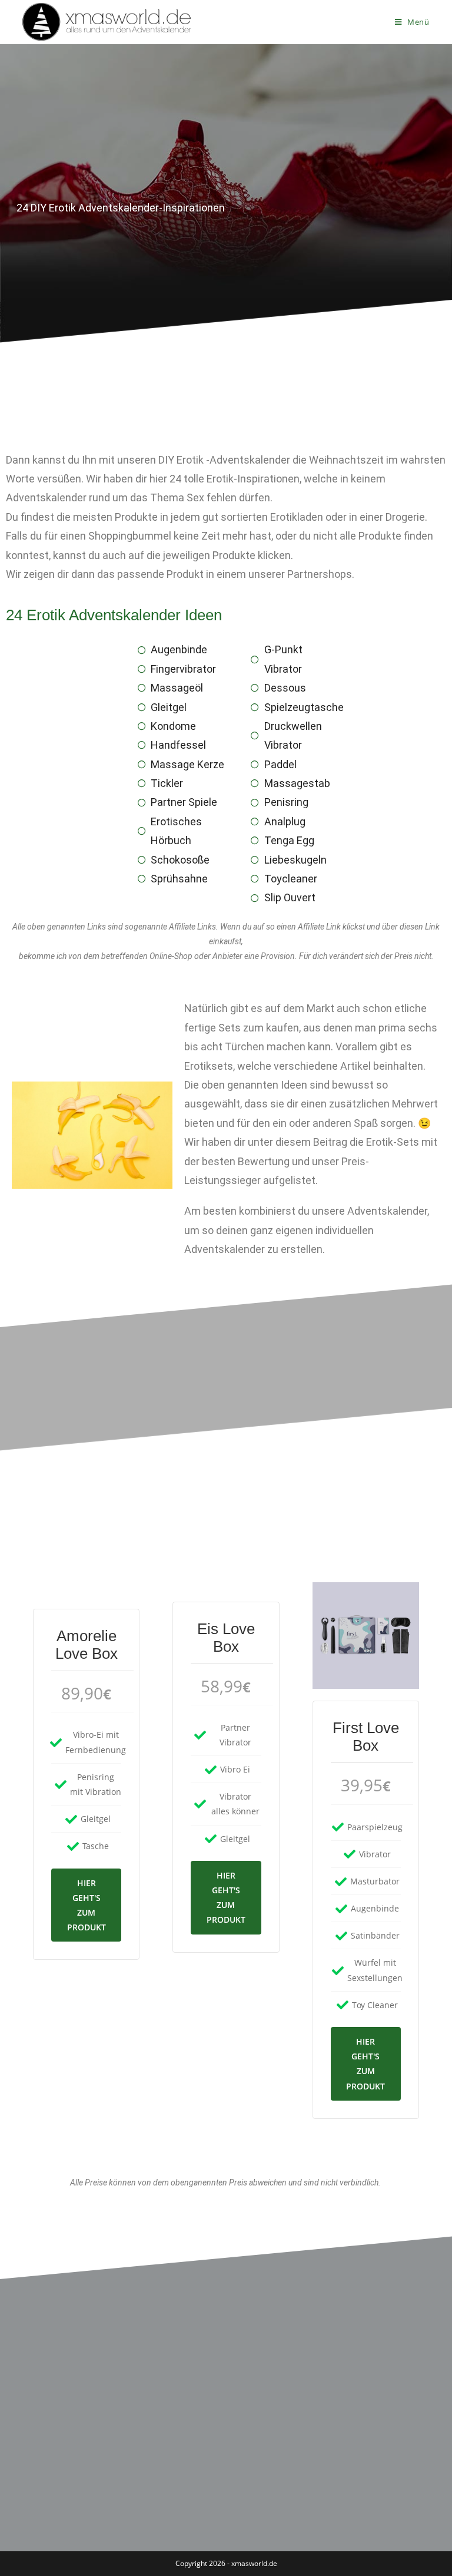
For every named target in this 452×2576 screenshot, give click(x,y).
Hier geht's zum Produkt (87, 1905)
